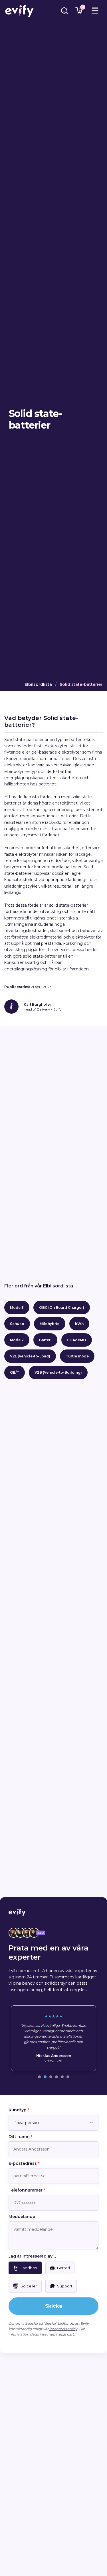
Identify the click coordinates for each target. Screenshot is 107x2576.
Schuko (17, 1324)
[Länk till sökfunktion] (64, 11)
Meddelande (22, 2217)
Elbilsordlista (38, 684)
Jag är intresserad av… (32, 2256)
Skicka (54, 2306)
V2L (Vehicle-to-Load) (30, 1356)
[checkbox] (25, 2268)
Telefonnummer (27, 2190)
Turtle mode (77, 1356)
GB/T (15, 1372)
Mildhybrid (50, 1324)
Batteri (45, 1340)
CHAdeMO (77, 1340)
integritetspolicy (63, 2329)
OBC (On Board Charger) (62, 1307)
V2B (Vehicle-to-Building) (58, 1372)
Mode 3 (17, 1307)
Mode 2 (17, 1340)
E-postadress (24, 2163)
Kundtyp (19, 2110)
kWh (79, 1324)
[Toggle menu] (95, 11)
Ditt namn (20, 2137)
